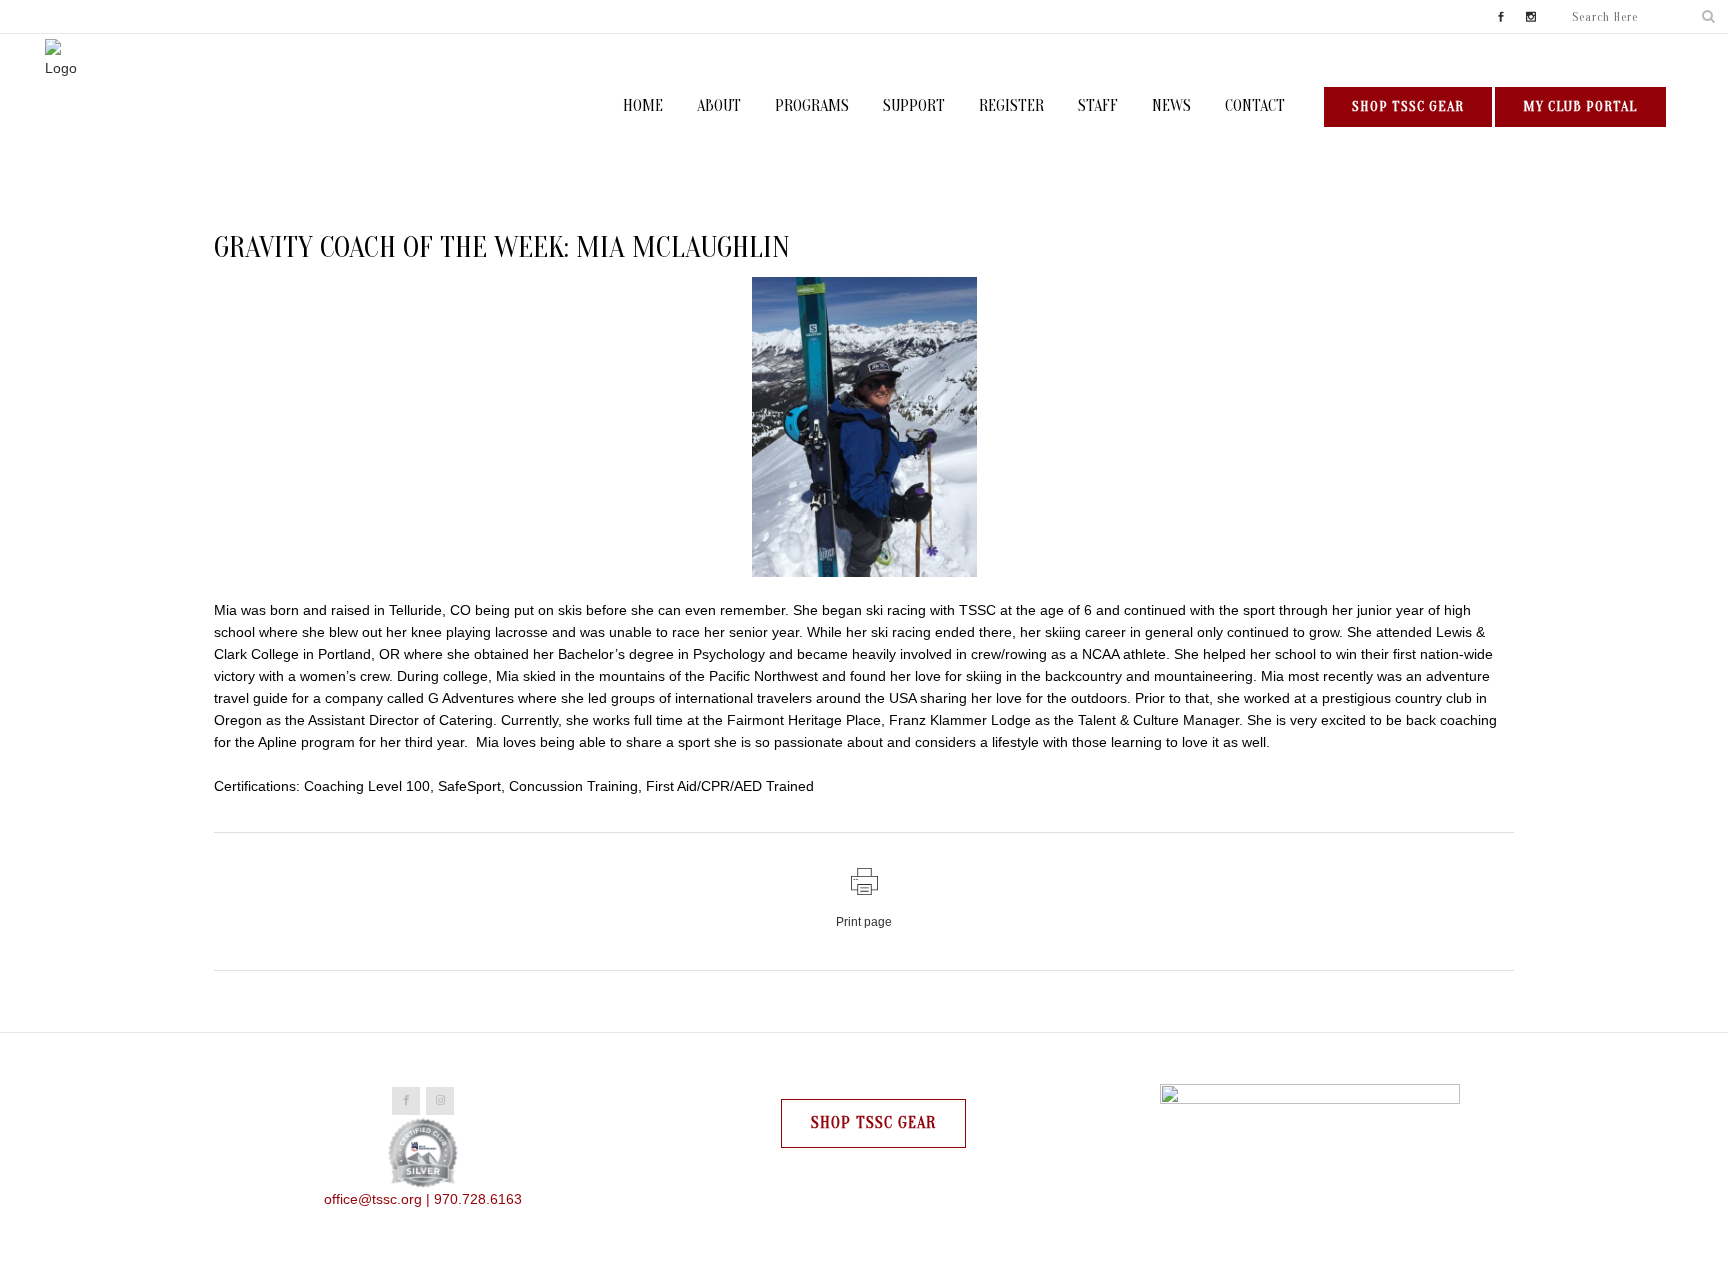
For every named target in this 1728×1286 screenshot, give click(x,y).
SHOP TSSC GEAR (1408, 106)
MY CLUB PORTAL (1580, 106)
